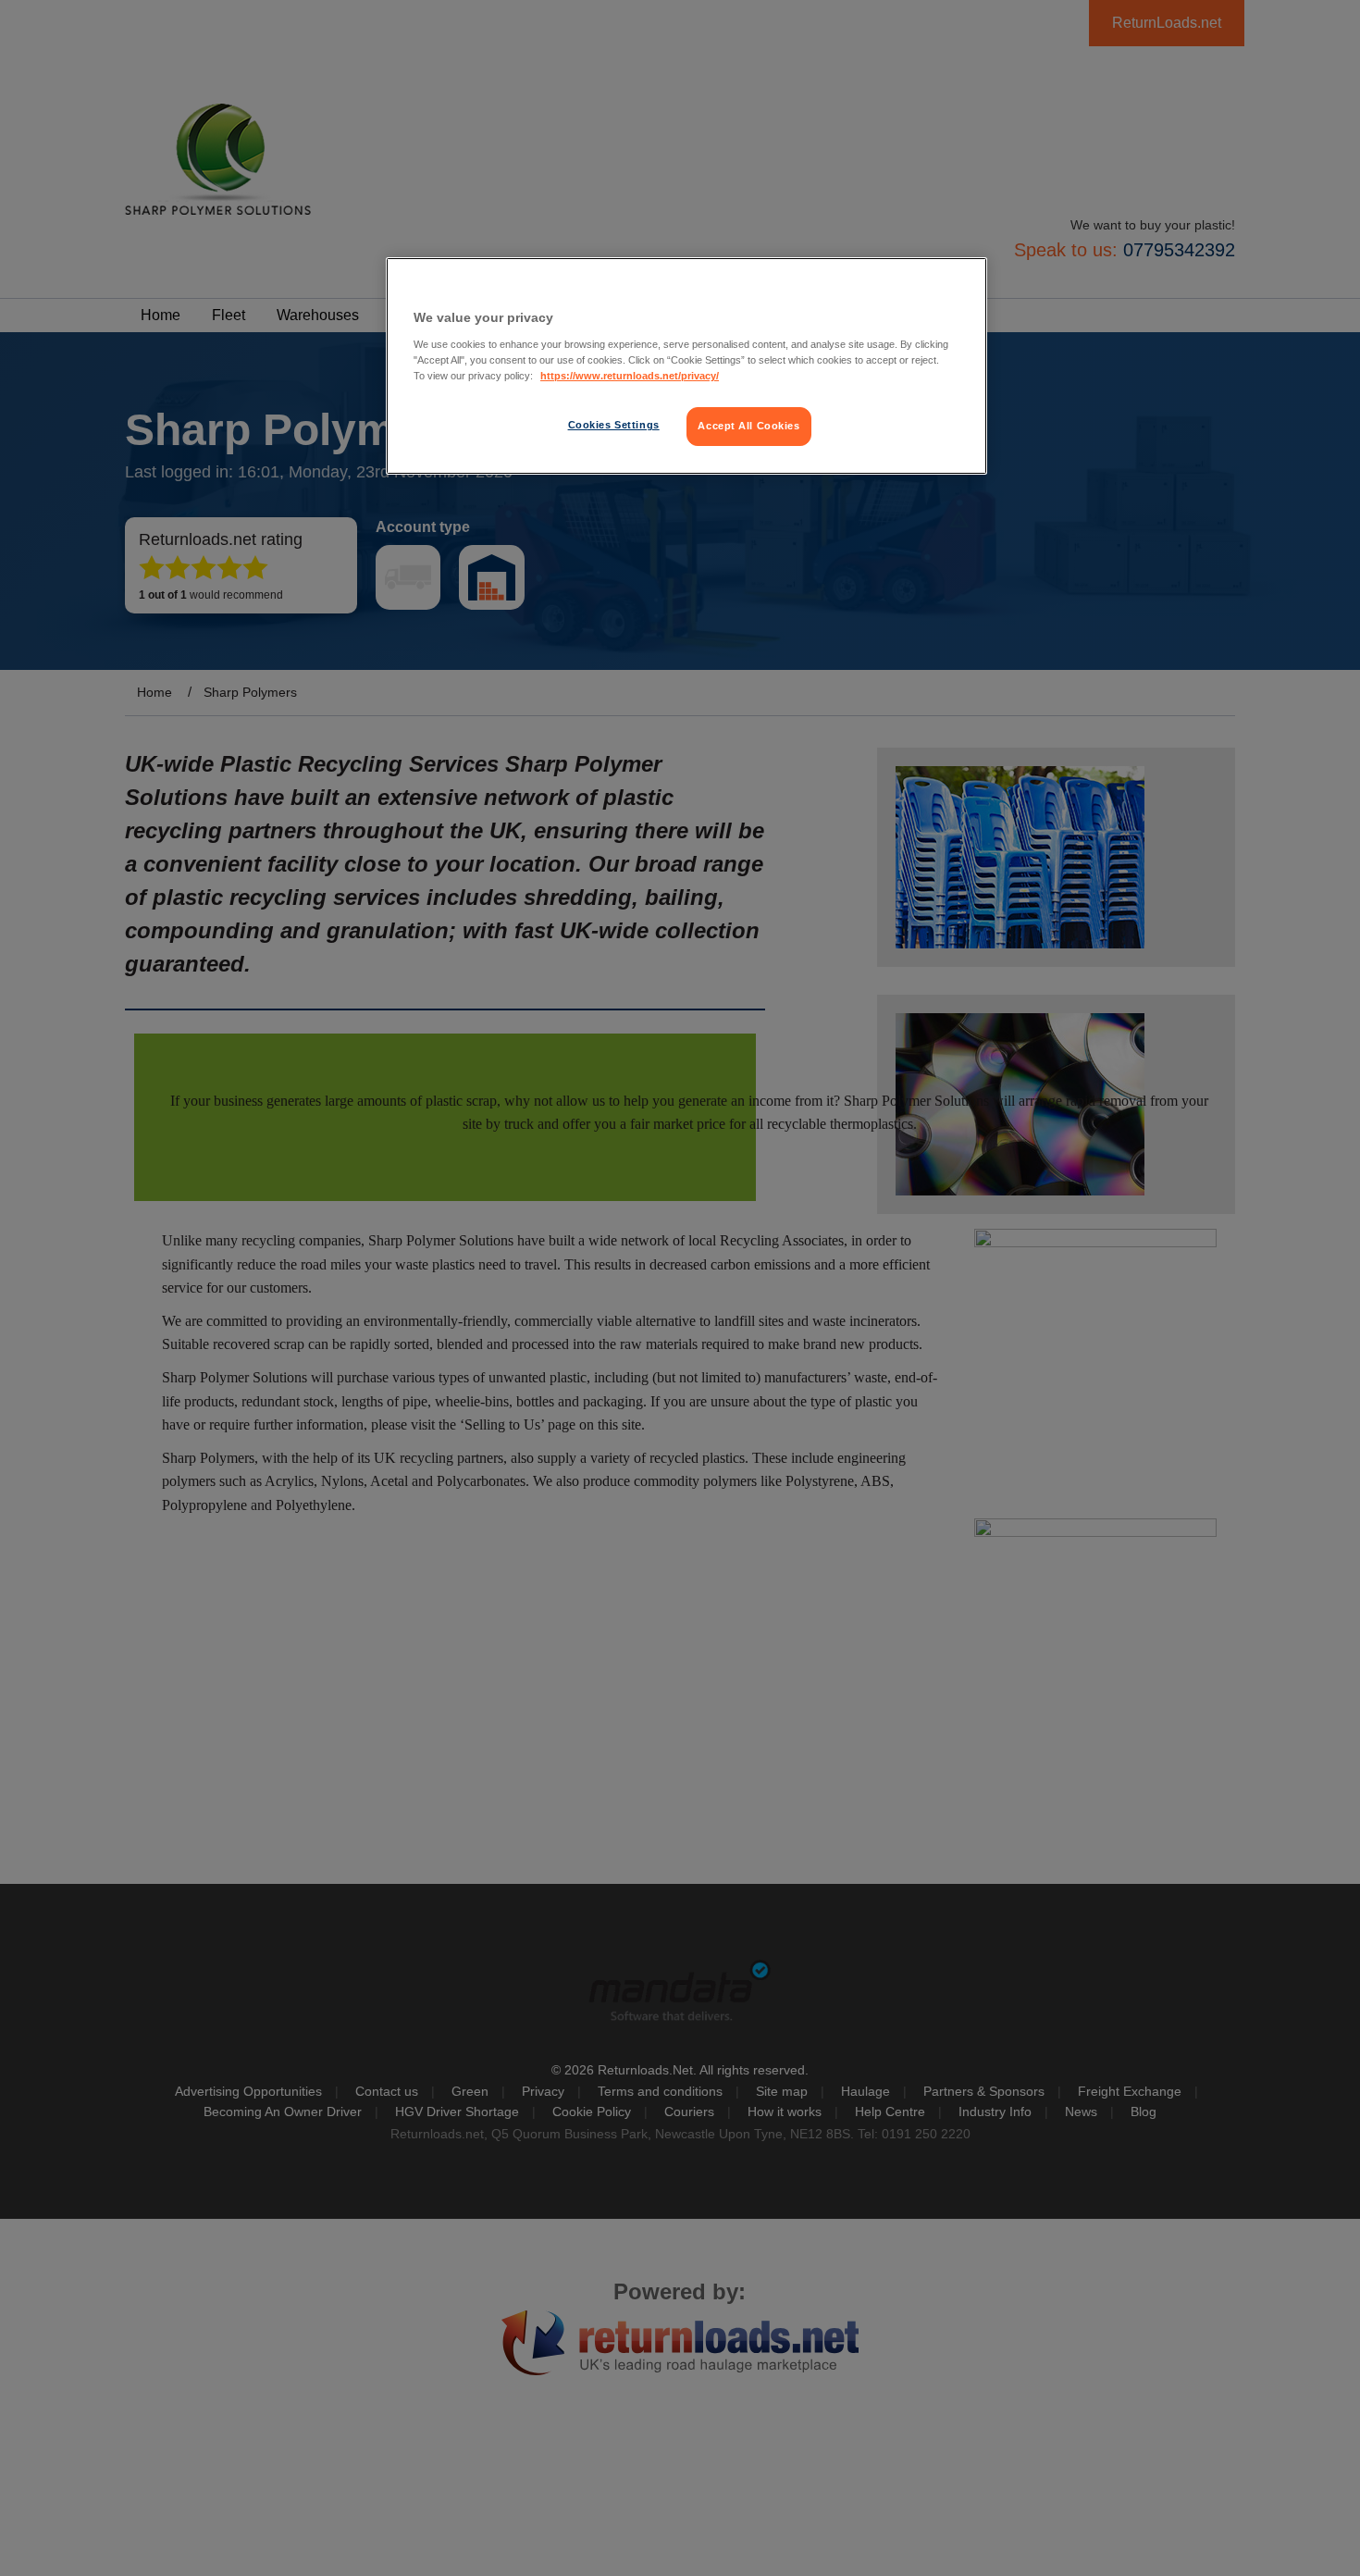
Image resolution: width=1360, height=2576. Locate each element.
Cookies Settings (614, 425)
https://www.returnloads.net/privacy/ (630, 376)
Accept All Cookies (748, 426)
